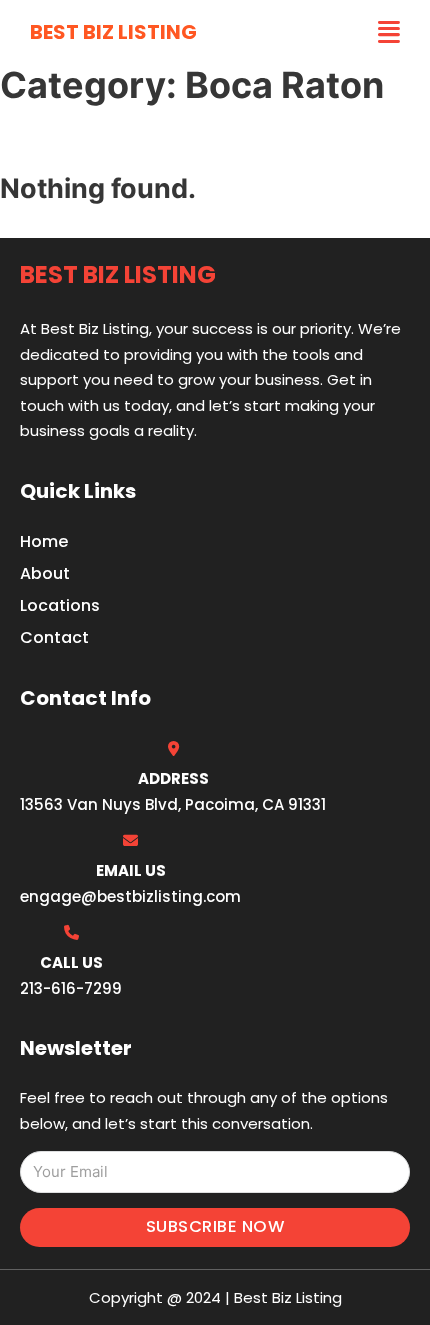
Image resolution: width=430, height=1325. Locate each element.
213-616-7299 (71, 988)
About (45, 573)
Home (44, 541)
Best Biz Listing (113, 32)
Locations (60, 605)
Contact (54, 637)
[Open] (389, 32)
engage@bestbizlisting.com (130, 896)
